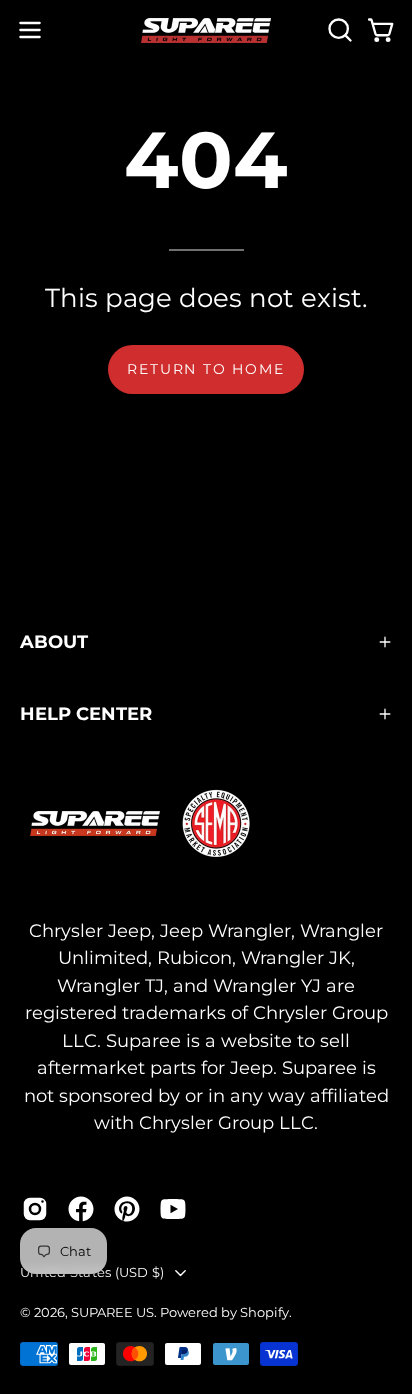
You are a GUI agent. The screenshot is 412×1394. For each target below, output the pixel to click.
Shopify (264, 1312)
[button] (338, 30)
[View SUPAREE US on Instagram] (35, 1209)
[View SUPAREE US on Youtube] (173, 1209)
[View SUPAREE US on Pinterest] (127, 1209)
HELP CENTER (86, 713)
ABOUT (54, 641)
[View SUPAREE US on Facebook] (81, 1209)
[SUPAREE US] (206, 30)
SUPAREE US (112, 1312)
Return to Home (205, 369)
